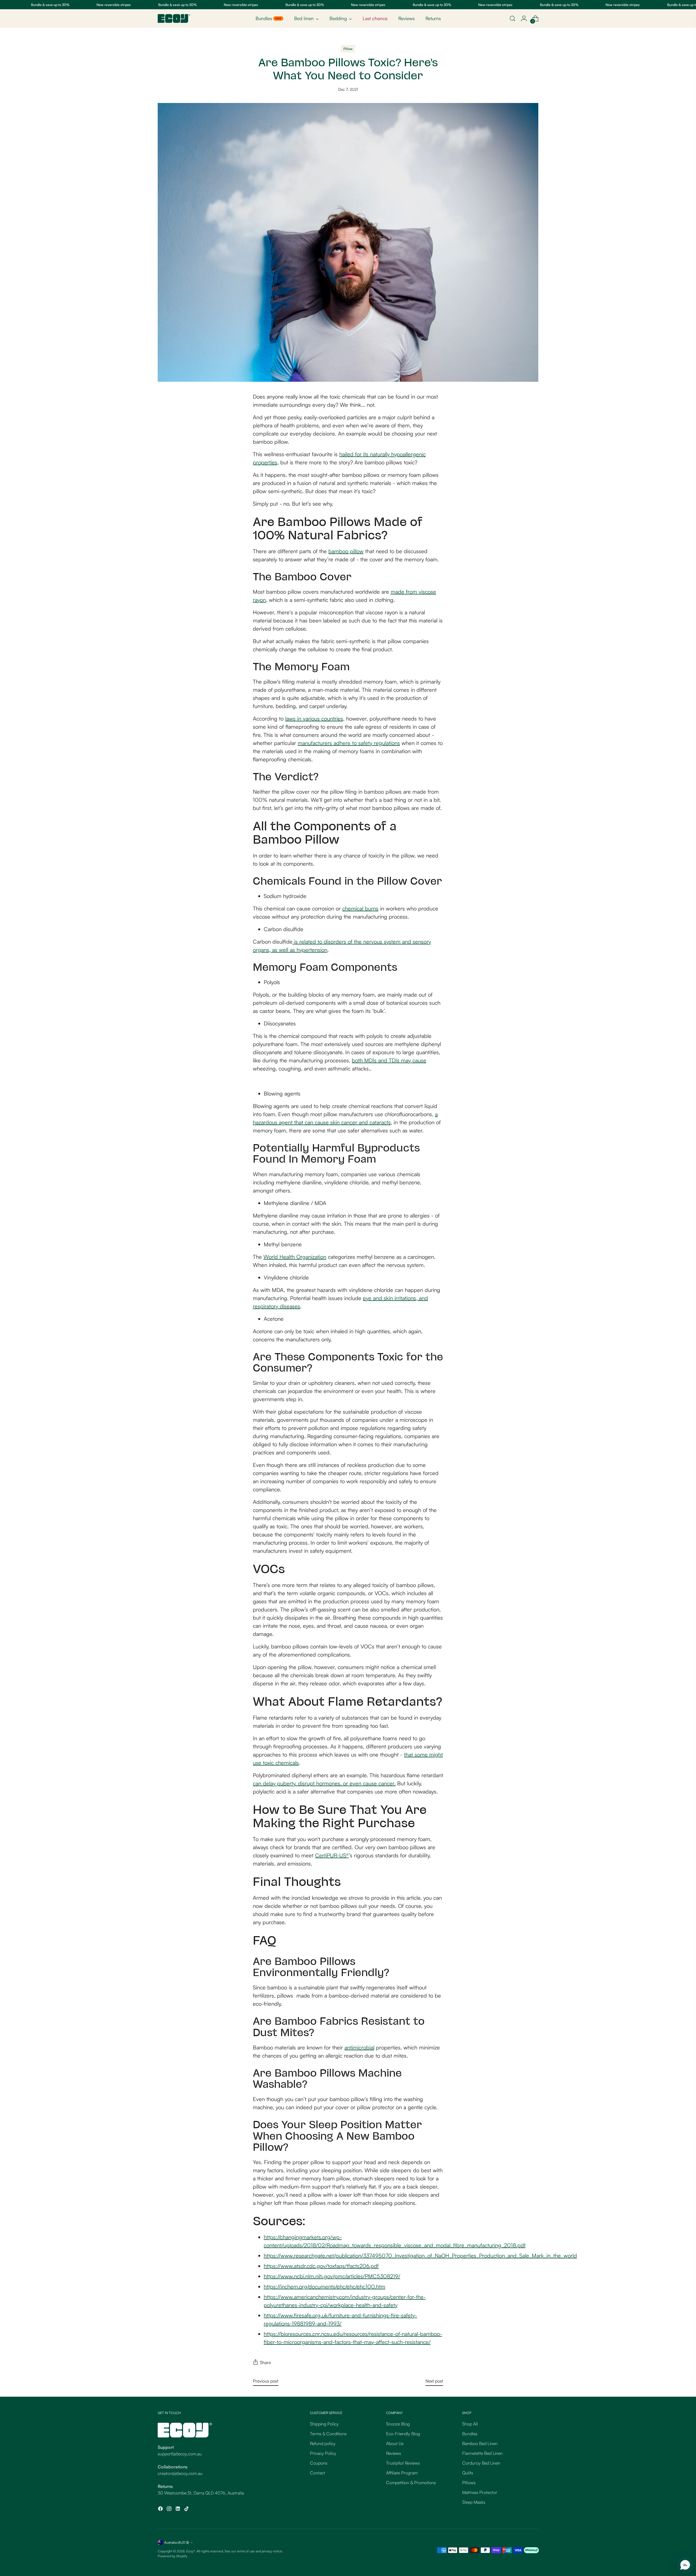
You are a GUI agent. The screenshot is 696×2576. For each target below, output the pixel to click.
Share (265, 2362)
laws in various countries (314, 719)
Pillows (469, 2483)
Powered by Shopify (173, 2556)
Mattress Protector (480, 2492)
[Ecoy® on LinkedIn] (178, 2509)
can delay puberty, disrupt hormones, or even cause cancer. (324, 1783)
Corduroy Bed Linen (481, 2463)
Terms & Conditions (328, 2434)
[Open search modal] (512, 18)
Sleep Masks (474, 2502)
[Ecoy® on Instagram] (170, 2509)
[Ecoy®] (174, 18)
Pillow (348, 49)
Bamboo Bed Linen (480, 2443)
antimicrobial (359, 2047)
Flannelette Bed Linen (482, 2453)
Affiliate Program (402, 2473)
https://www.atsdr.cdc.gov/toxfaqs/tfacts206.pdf (321, 2266)
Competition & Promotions (411, 2483)
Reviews (394, 2453)
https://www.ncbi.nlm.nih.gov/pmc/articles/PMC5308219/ (332, 2276)
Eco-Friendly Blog (403, 2434)
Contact (318, 2473)
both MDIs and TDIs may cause (389, 1060)
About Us (395, 2443)
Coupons (319, 2463)
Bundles (470, 2434)
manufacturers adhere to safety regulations (349, 743)
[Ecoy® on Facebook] (161, 2509)
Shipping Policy (324, 2424)
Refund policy (323, 2443)
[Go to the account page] (524, 18)
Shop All (470, 2424)
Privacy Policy (323, 2453)
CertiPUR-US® (332, 1855)
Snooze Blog (398, 2424)
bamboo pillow (346, 551)
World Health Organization (295, 1257)
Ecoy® (191, 2551)
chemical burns (360, 908)
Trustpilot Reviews (403, 2463)
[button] (685, 2565)
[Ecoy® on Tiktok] (187, 2509)
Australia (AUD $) (177, 2542)
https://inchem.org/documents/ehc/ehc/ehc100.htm (324, 2287)
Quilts (468, 2473)
